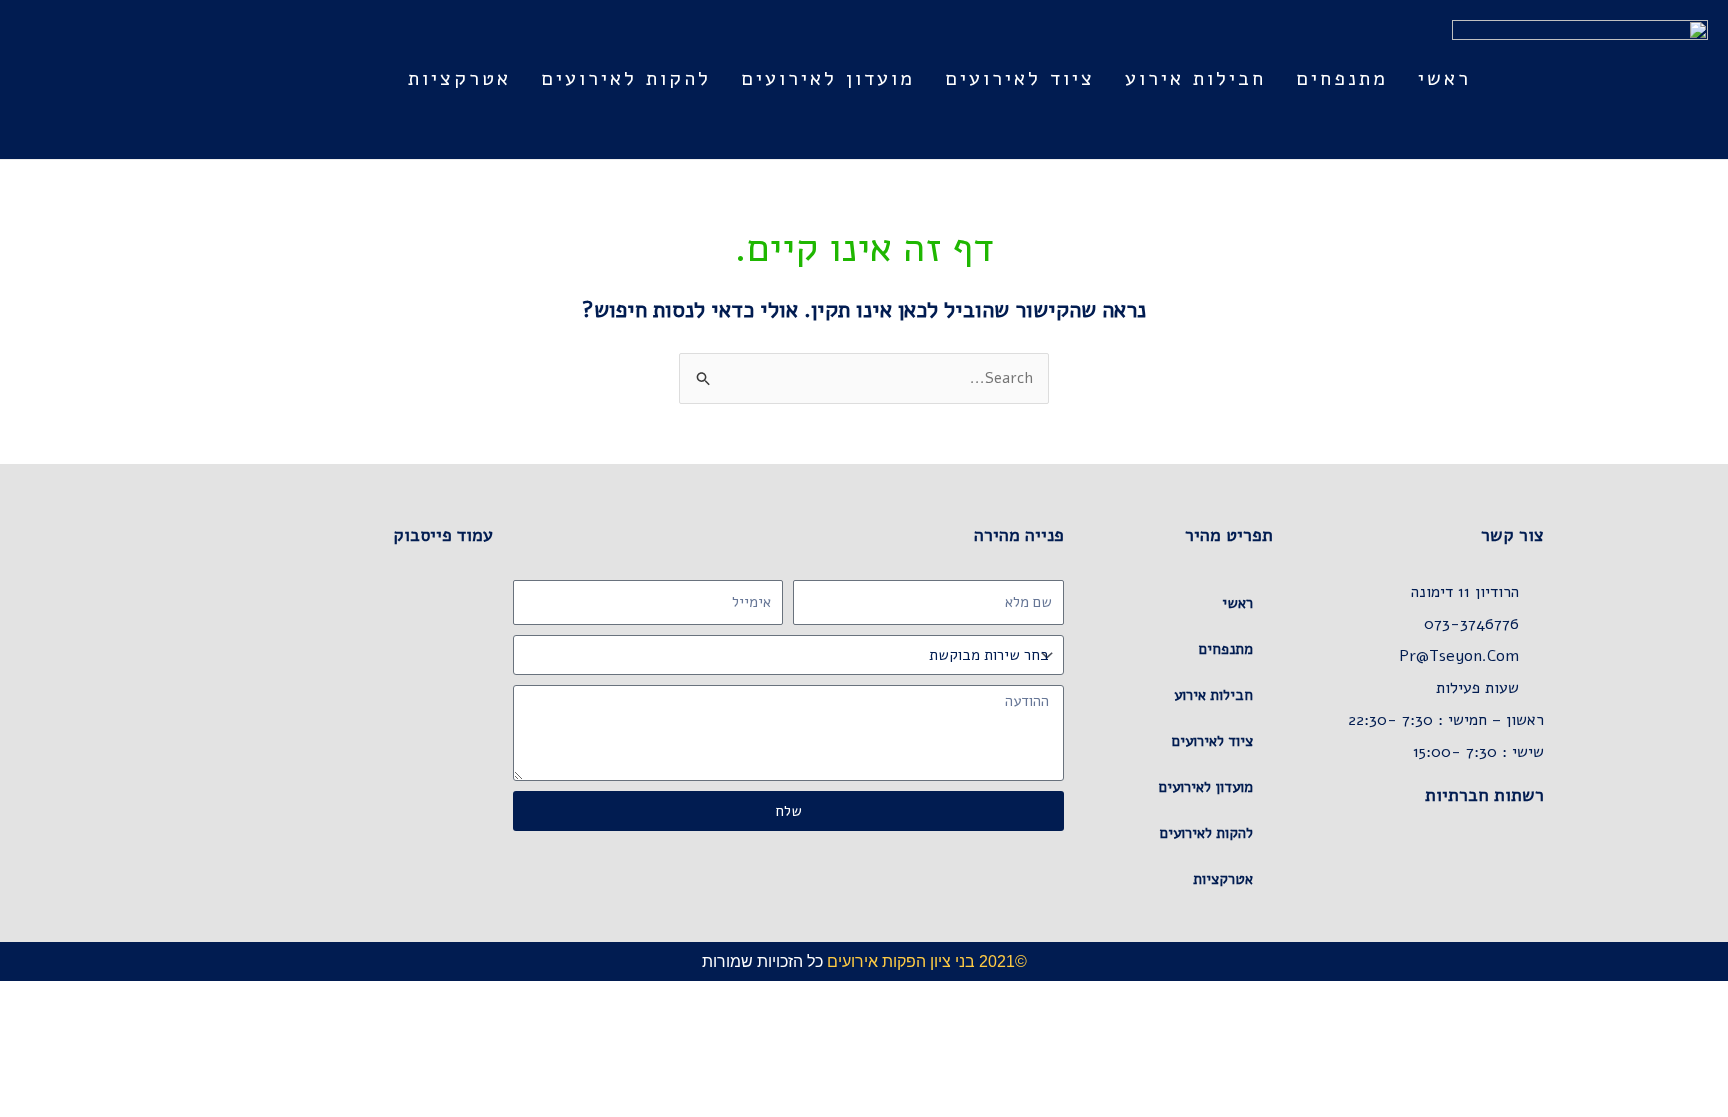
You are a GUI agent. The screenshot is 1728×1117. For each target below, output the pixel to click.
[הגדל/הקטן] (1708, 998)
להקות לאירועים (626, 78)
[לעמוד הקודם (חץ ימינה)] (1708, 1025)
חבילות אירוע (1195, 78)
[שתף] (1620, 998)
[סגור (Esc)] (1576, 998)
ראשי (1444, 78)
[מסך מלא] (1664, 998)
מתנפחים (1342, 78)
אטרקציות (459, 78)
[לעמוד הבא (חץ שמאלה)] (1664, 1025)
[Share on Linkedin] (1415, 870)
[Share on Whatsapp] (1494, 870)
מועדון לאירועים (828, 78)
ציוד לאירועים (1020, 78)
